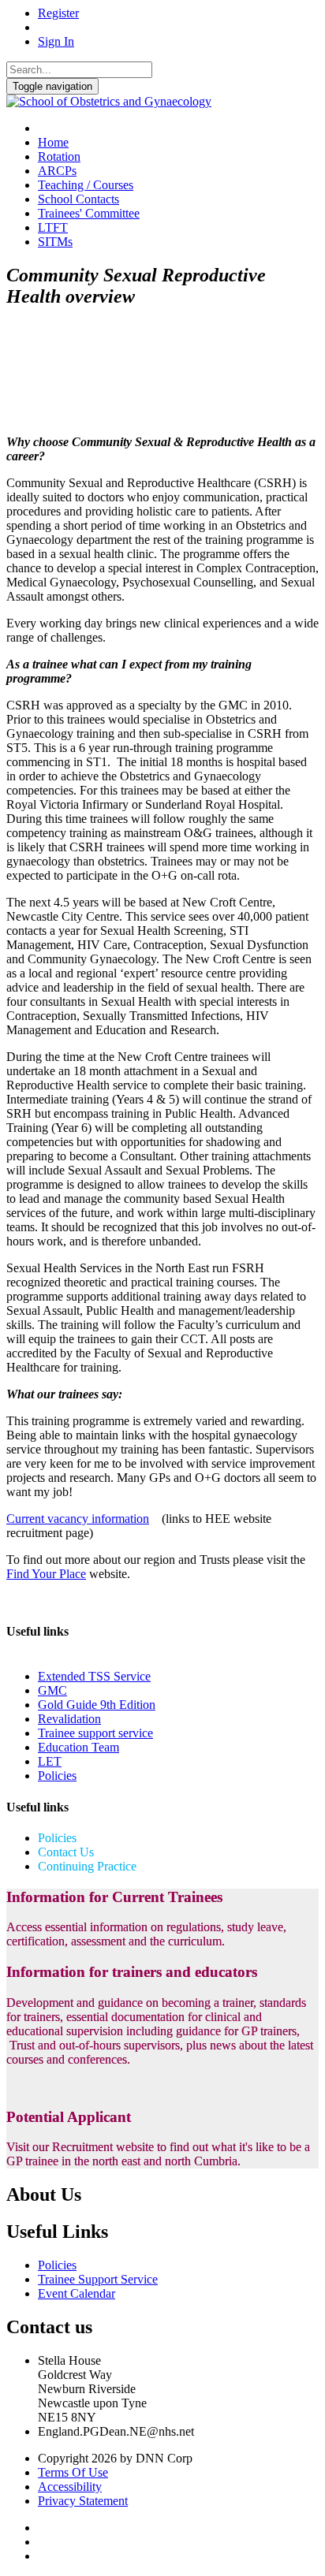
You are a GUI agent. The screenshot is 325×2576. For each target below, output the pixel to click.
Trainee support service (95, 1733)
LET (50, 1761)
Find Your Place (46, 1574)
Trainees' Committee (89, 213)
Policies (57, 1776)
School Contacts (78, 199)
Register (58, 13)
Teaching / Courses (86, 185)
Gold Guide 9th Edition (97, 1705)
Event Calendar (77, 2293)
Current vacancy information (78, 1519)
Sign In (56, 41)
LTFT (53, 227)
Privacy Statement (83, 2501)
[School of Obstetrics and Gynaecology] (109, 101)
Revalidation (69, 1719)
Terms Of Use (73, 2472)
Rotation (59, 156)
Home (53, 142)
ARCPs (57, 171)
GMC (52, 1690)
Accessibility (70, 2487)
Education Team (78, 1747)
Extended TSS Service (94, 1676)
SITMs (55, 242)
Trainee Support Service (98, 2279)
